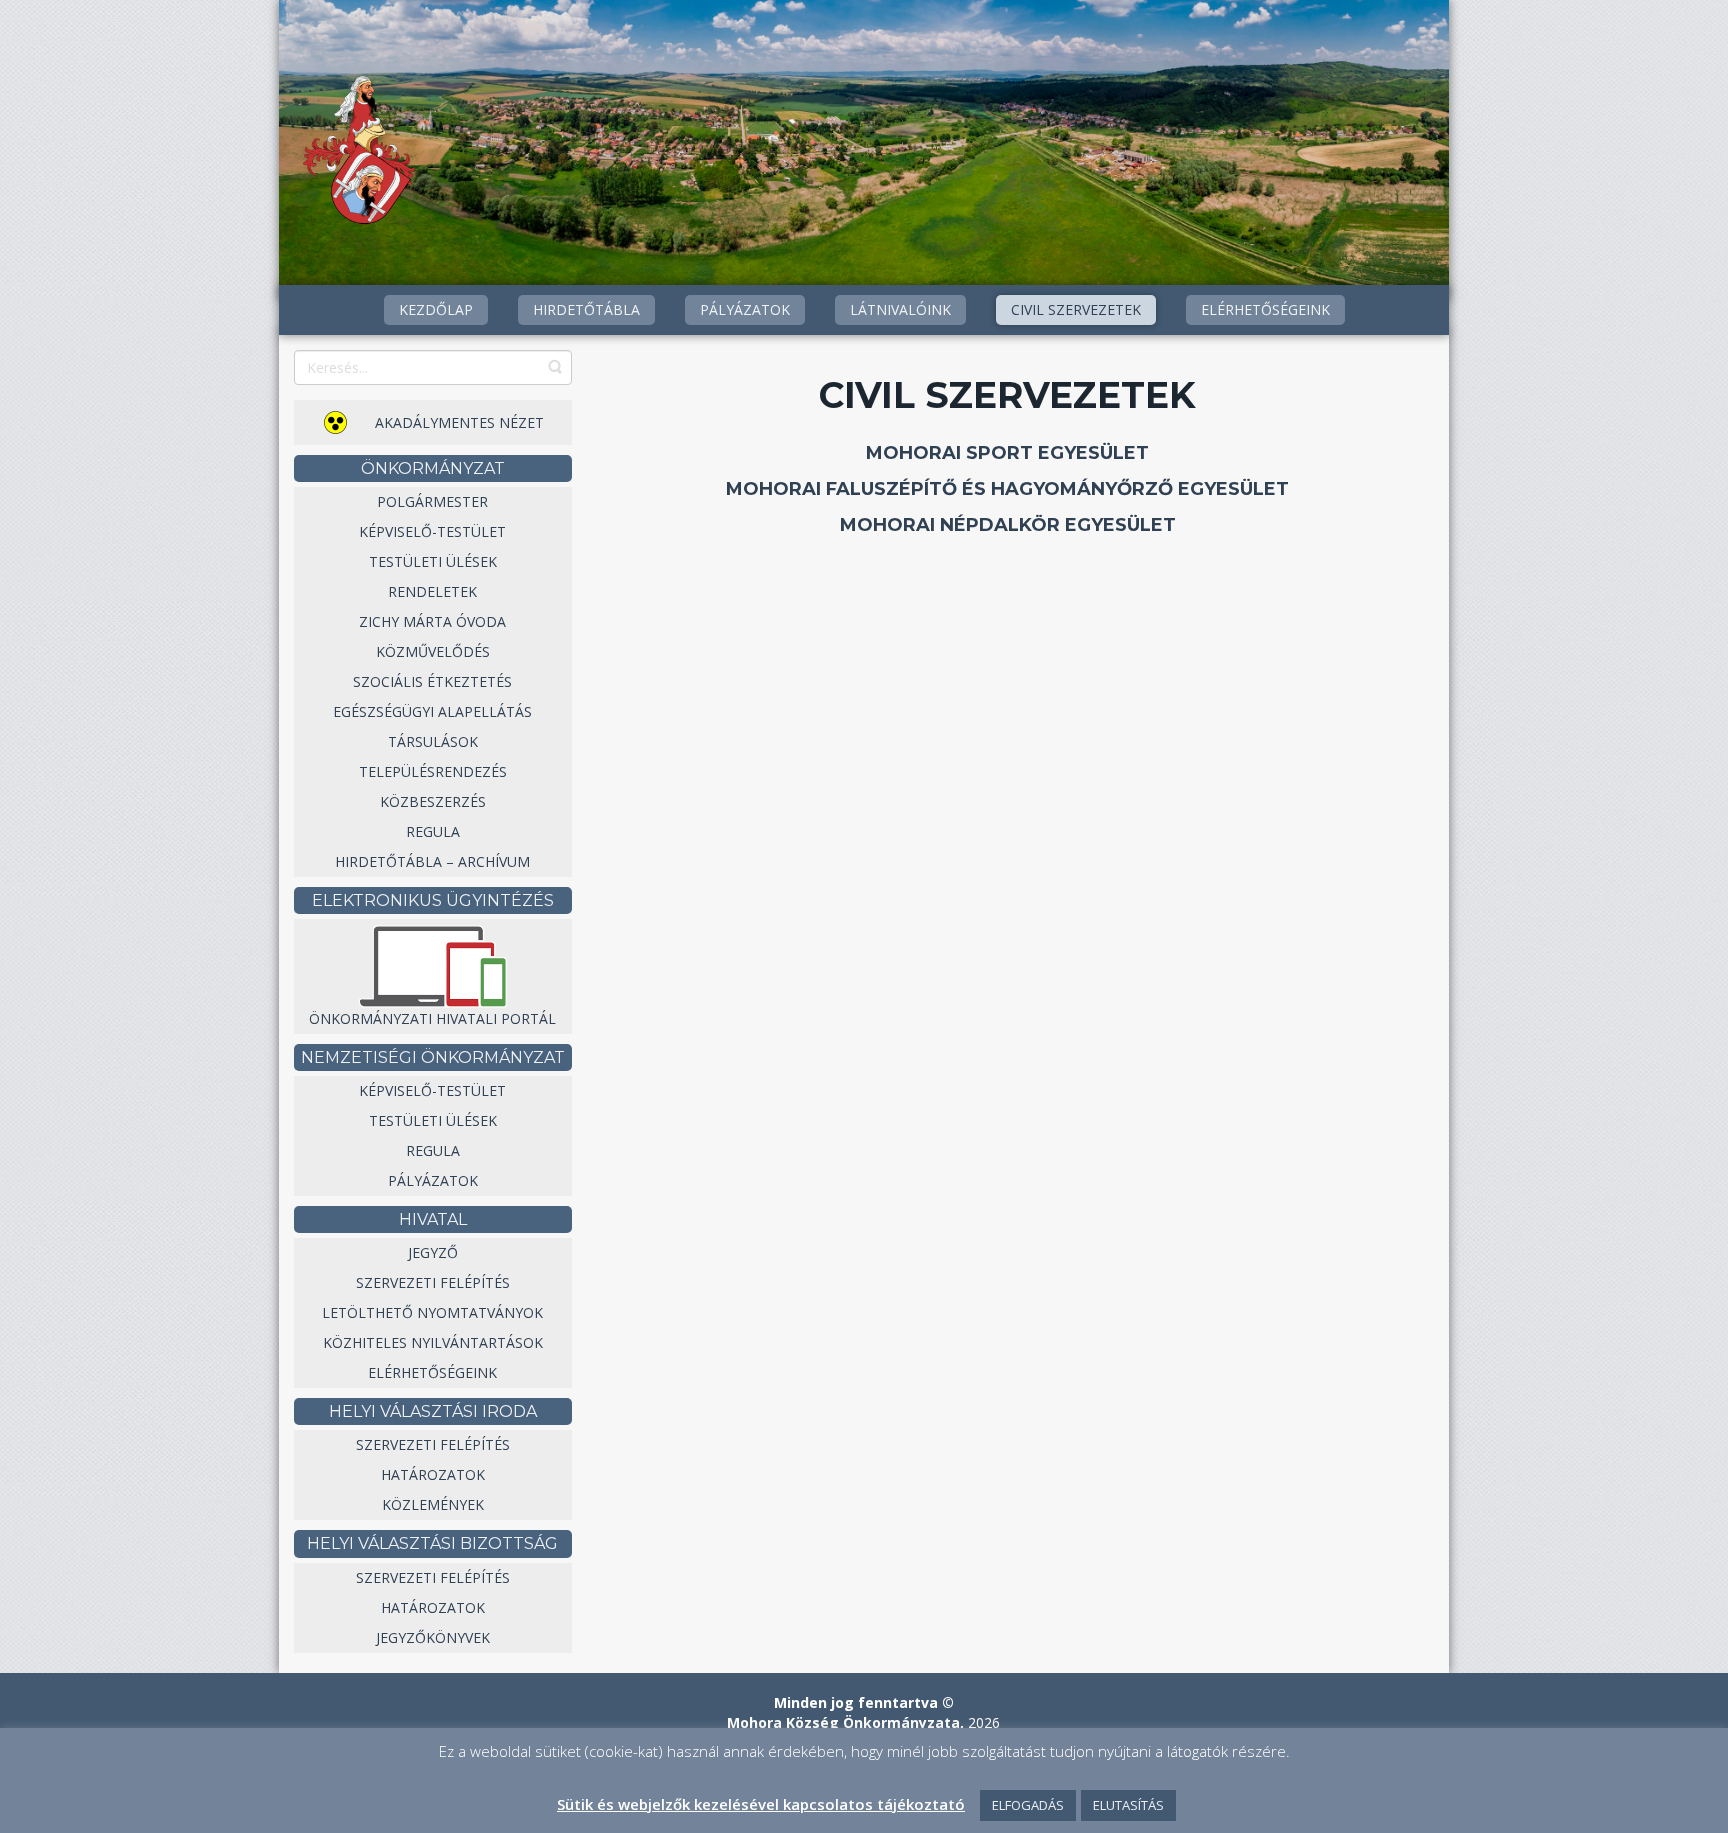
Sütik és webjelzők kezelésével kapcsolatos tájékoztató (761, 1804)
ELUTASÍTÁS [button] (1128, 1805)
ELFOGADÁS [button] (1028, 1805)
